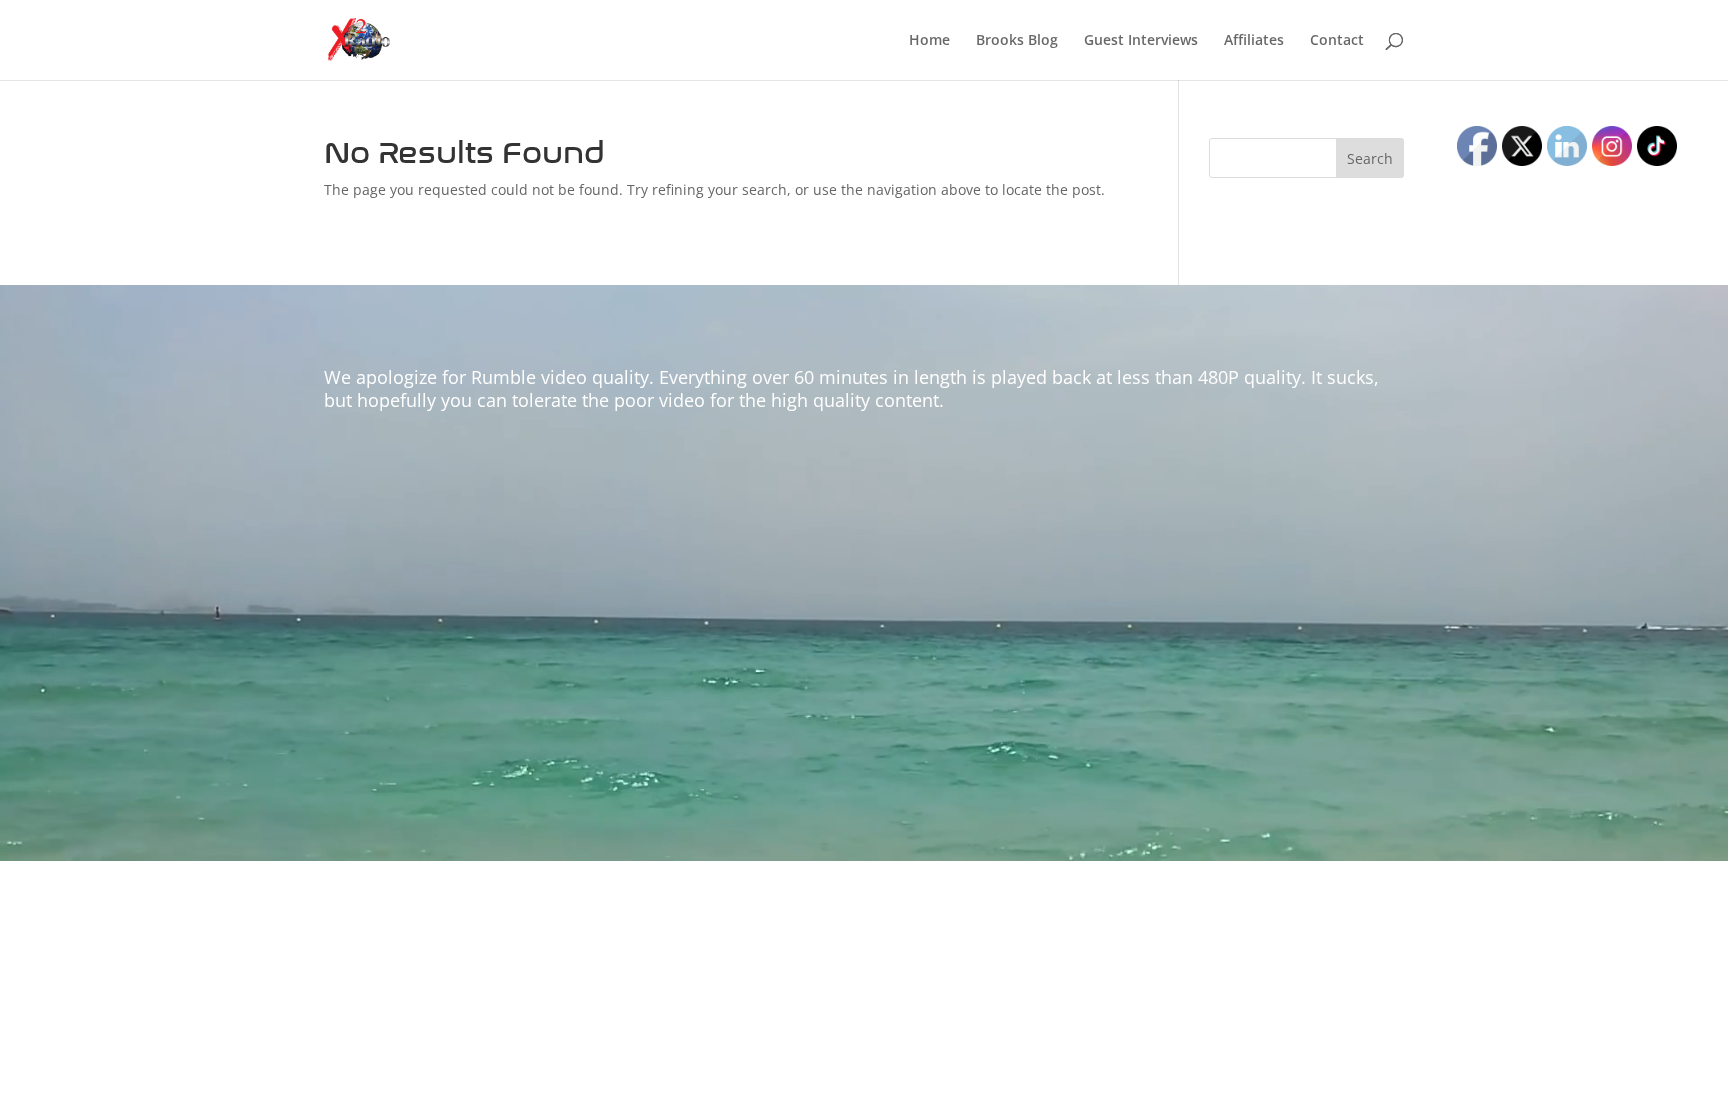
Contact (1337, 41)
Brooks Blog (1017, 41)
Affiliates (1254, 41)
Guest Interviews (1141, 41)
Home (929, 41)
